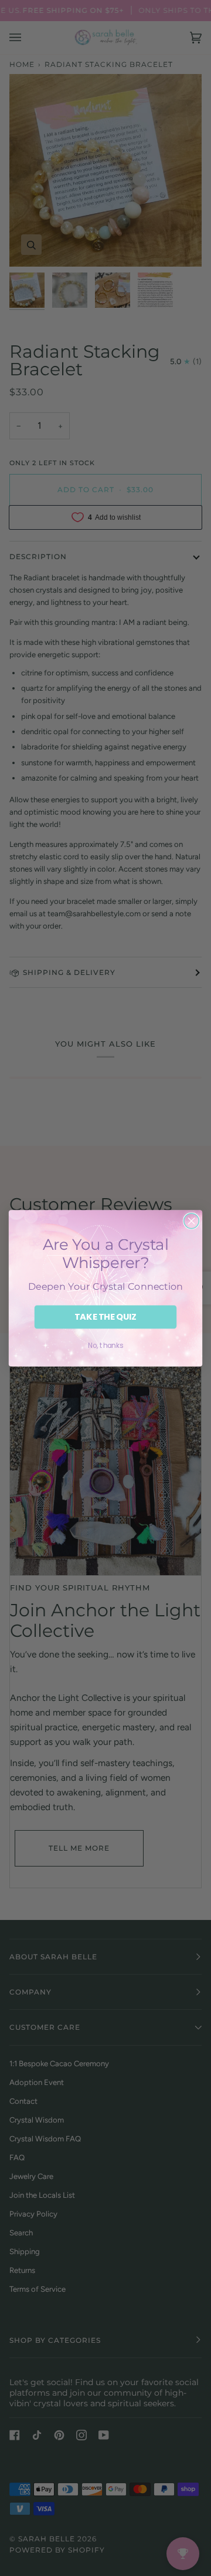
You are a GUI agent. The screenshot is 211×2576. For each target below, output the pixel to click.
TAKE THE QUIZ (106, 1317)
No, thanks (105, 1345)
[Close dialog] (192, 1221)
